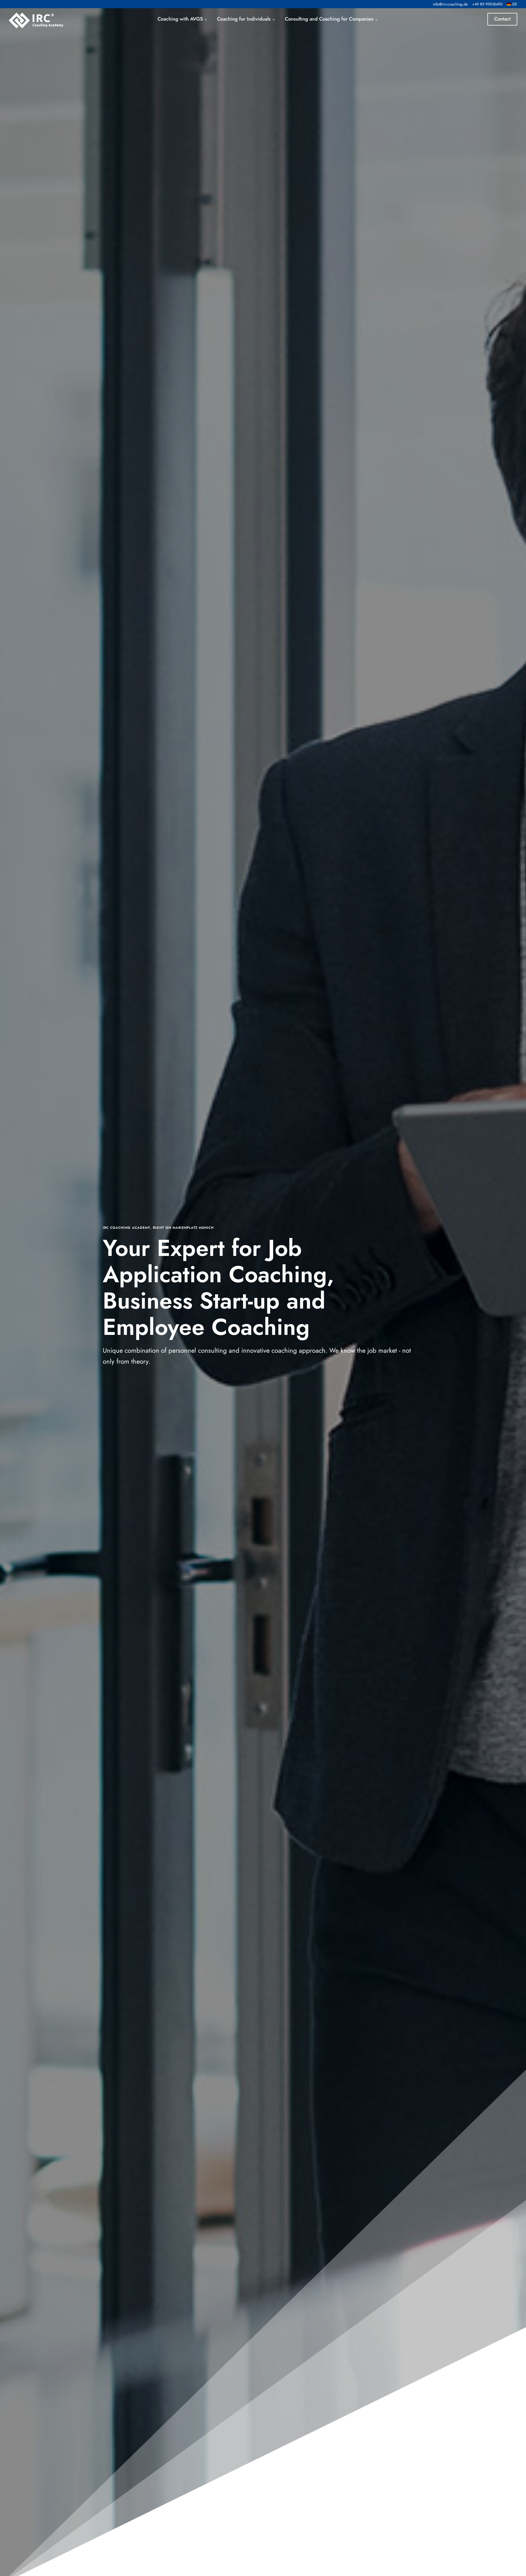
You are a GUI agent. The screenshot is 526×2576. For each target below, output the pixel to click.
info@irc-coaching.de (450, 4)
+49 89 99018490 (487, 4)
